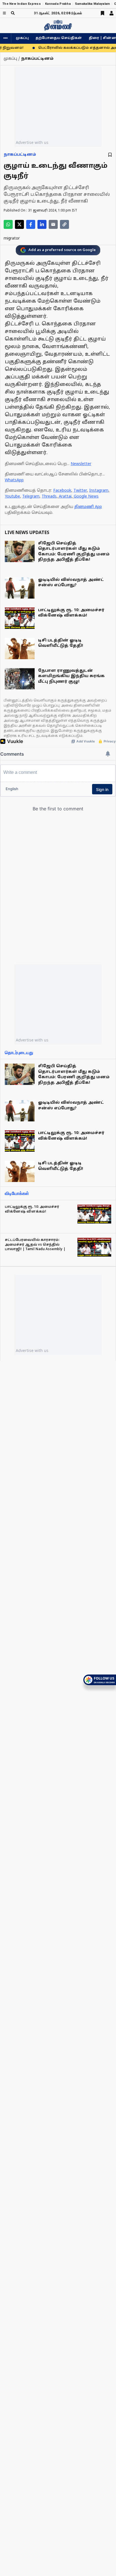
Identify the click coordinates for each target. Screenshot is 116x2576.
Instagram (99, 491)
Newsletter (81, 464)
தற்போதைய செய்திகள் (59, 38)
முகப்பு (22, 38)
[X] (19, 224)
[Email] (53, 224)
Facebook (62, 491)
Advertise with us (32, 142)
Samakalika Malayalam (92, 4)
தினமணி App (88, 507)
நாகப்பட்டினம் (20, 155)
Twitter (80, 491)
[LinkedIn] (42, 224)
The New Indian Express (22, 4)
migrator (12, 239)
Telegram (31, 497)
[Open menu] (4, 13)
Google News (86, 497)
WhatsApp (14, 480)
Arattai (65, 497)
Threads (49, 497)
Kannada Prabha (58, 4)
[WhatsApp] (8, 224)
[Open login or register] (111, 13)
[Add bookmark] (110, 155)
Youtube (12, 497)
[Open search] (13, 13)
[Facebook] (31, 224)
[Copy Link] (64, 224)
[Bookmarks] (102, 13)
